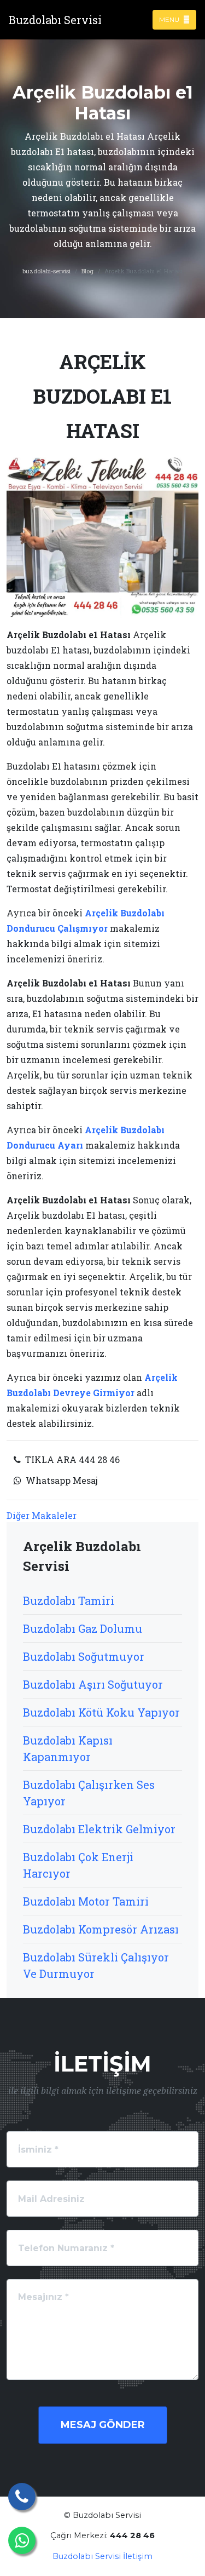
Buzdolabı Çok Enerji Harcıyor (78, 1865)
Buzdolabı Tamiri (69, 1600)
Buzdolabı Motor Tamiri (86, 1901)
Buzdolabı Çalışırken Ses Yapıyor (89, 1793)
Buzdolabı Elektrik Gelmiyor (99, 1829)
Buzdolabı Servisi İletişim (102, 2556)
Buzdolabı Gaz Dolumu (83, 1628)
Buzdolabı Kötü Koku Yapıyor (101, 1712)
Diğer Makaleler (42, 1515)
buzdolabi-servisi (46, 271)
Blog (87, 271)
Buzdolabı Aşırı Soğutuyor (93, 1684)
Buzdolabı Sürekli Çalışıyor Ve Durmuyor (96, 1965)
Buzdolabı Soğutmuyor (84, 1656)
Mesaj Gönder (103, 2425)
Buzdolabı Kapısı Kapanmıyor (68, 1748)
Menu (170, 19)
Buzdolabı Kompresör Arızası (101, 1929)
